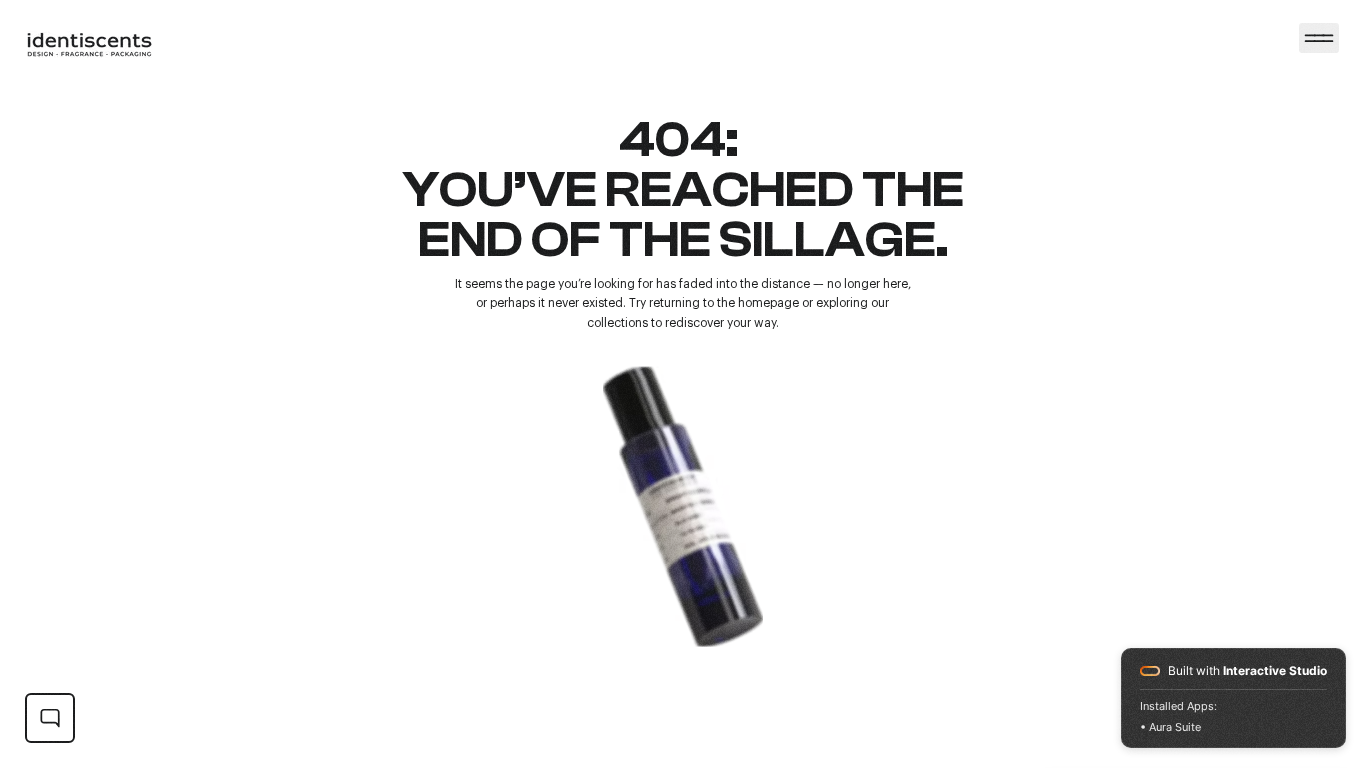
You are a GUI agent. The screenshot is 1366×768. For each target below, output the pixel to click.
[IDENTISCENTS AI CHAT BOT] (50, 718)
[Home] (1319, 38)
